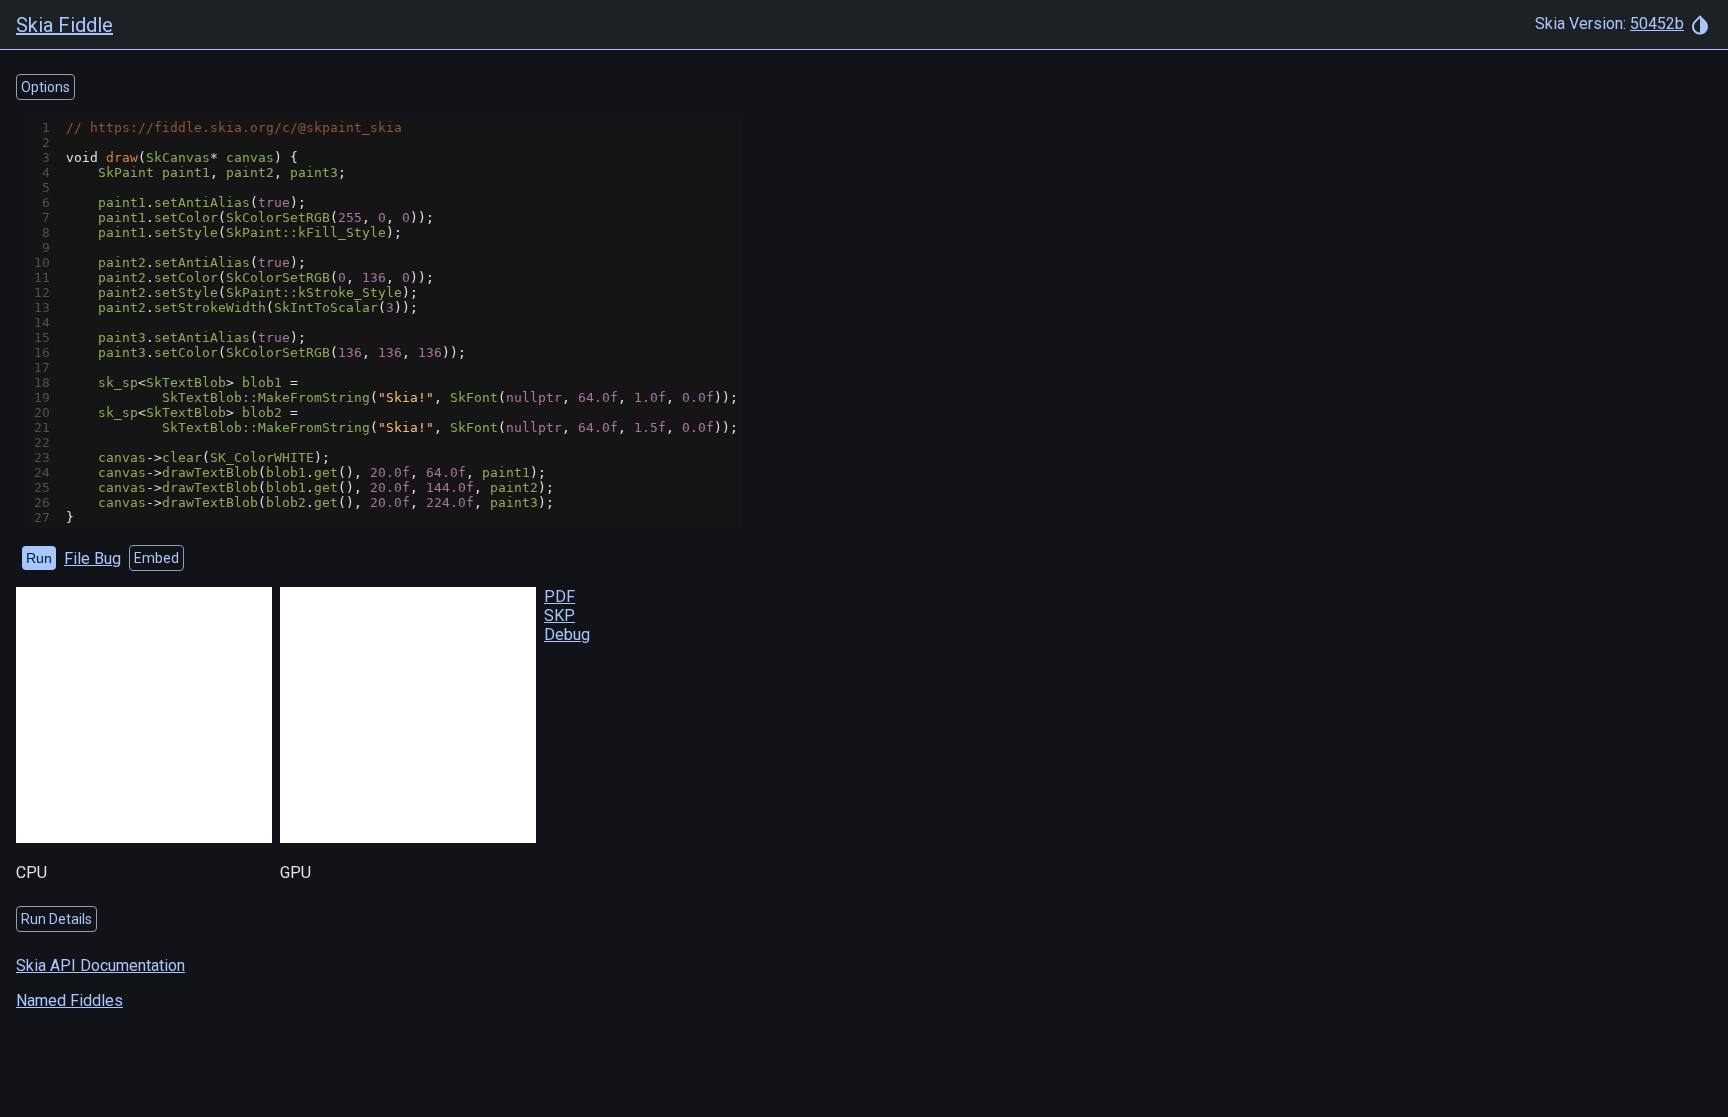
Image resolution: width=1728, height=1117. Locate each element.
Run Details (56, 919)
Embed (156, 558)
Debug (567, 634)
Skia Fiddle (64, 25)
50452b (1657, 23)
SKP (559, 615)
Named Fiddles (69, 1000)
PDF (559, 596)
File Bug (92, 558)
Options (45, 87)
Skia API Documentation (100, 965)
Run (39, 558)
